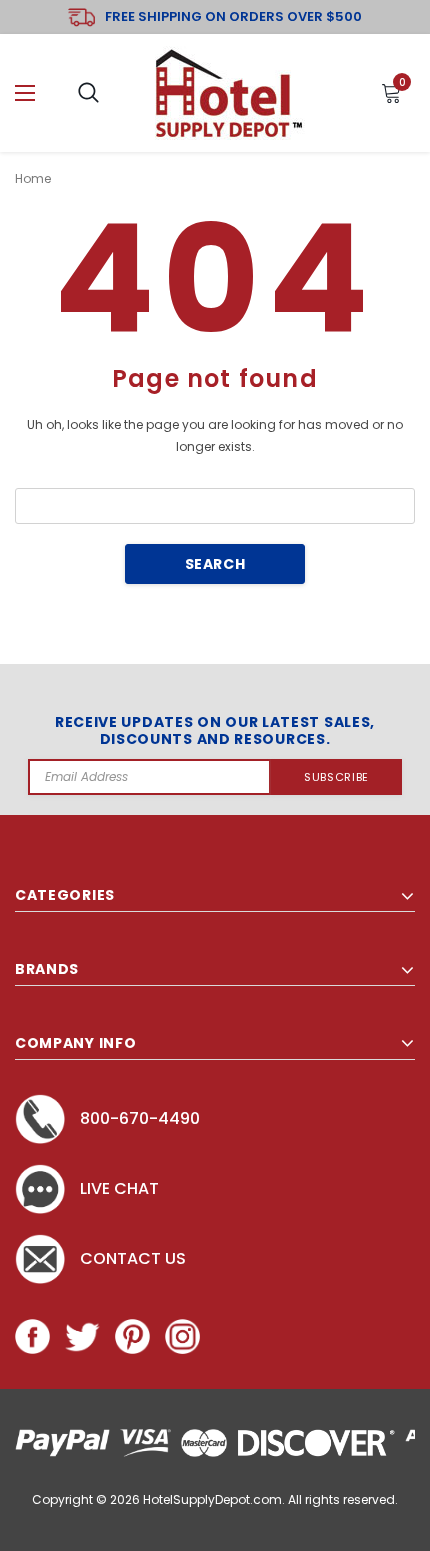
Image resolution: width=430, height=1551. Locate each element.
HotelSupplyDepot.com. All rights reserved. (270, 1499)
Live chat (119, 1188)
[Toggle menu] (25, 93)
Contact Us (133, 1258)
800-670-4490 (140, 1118)
